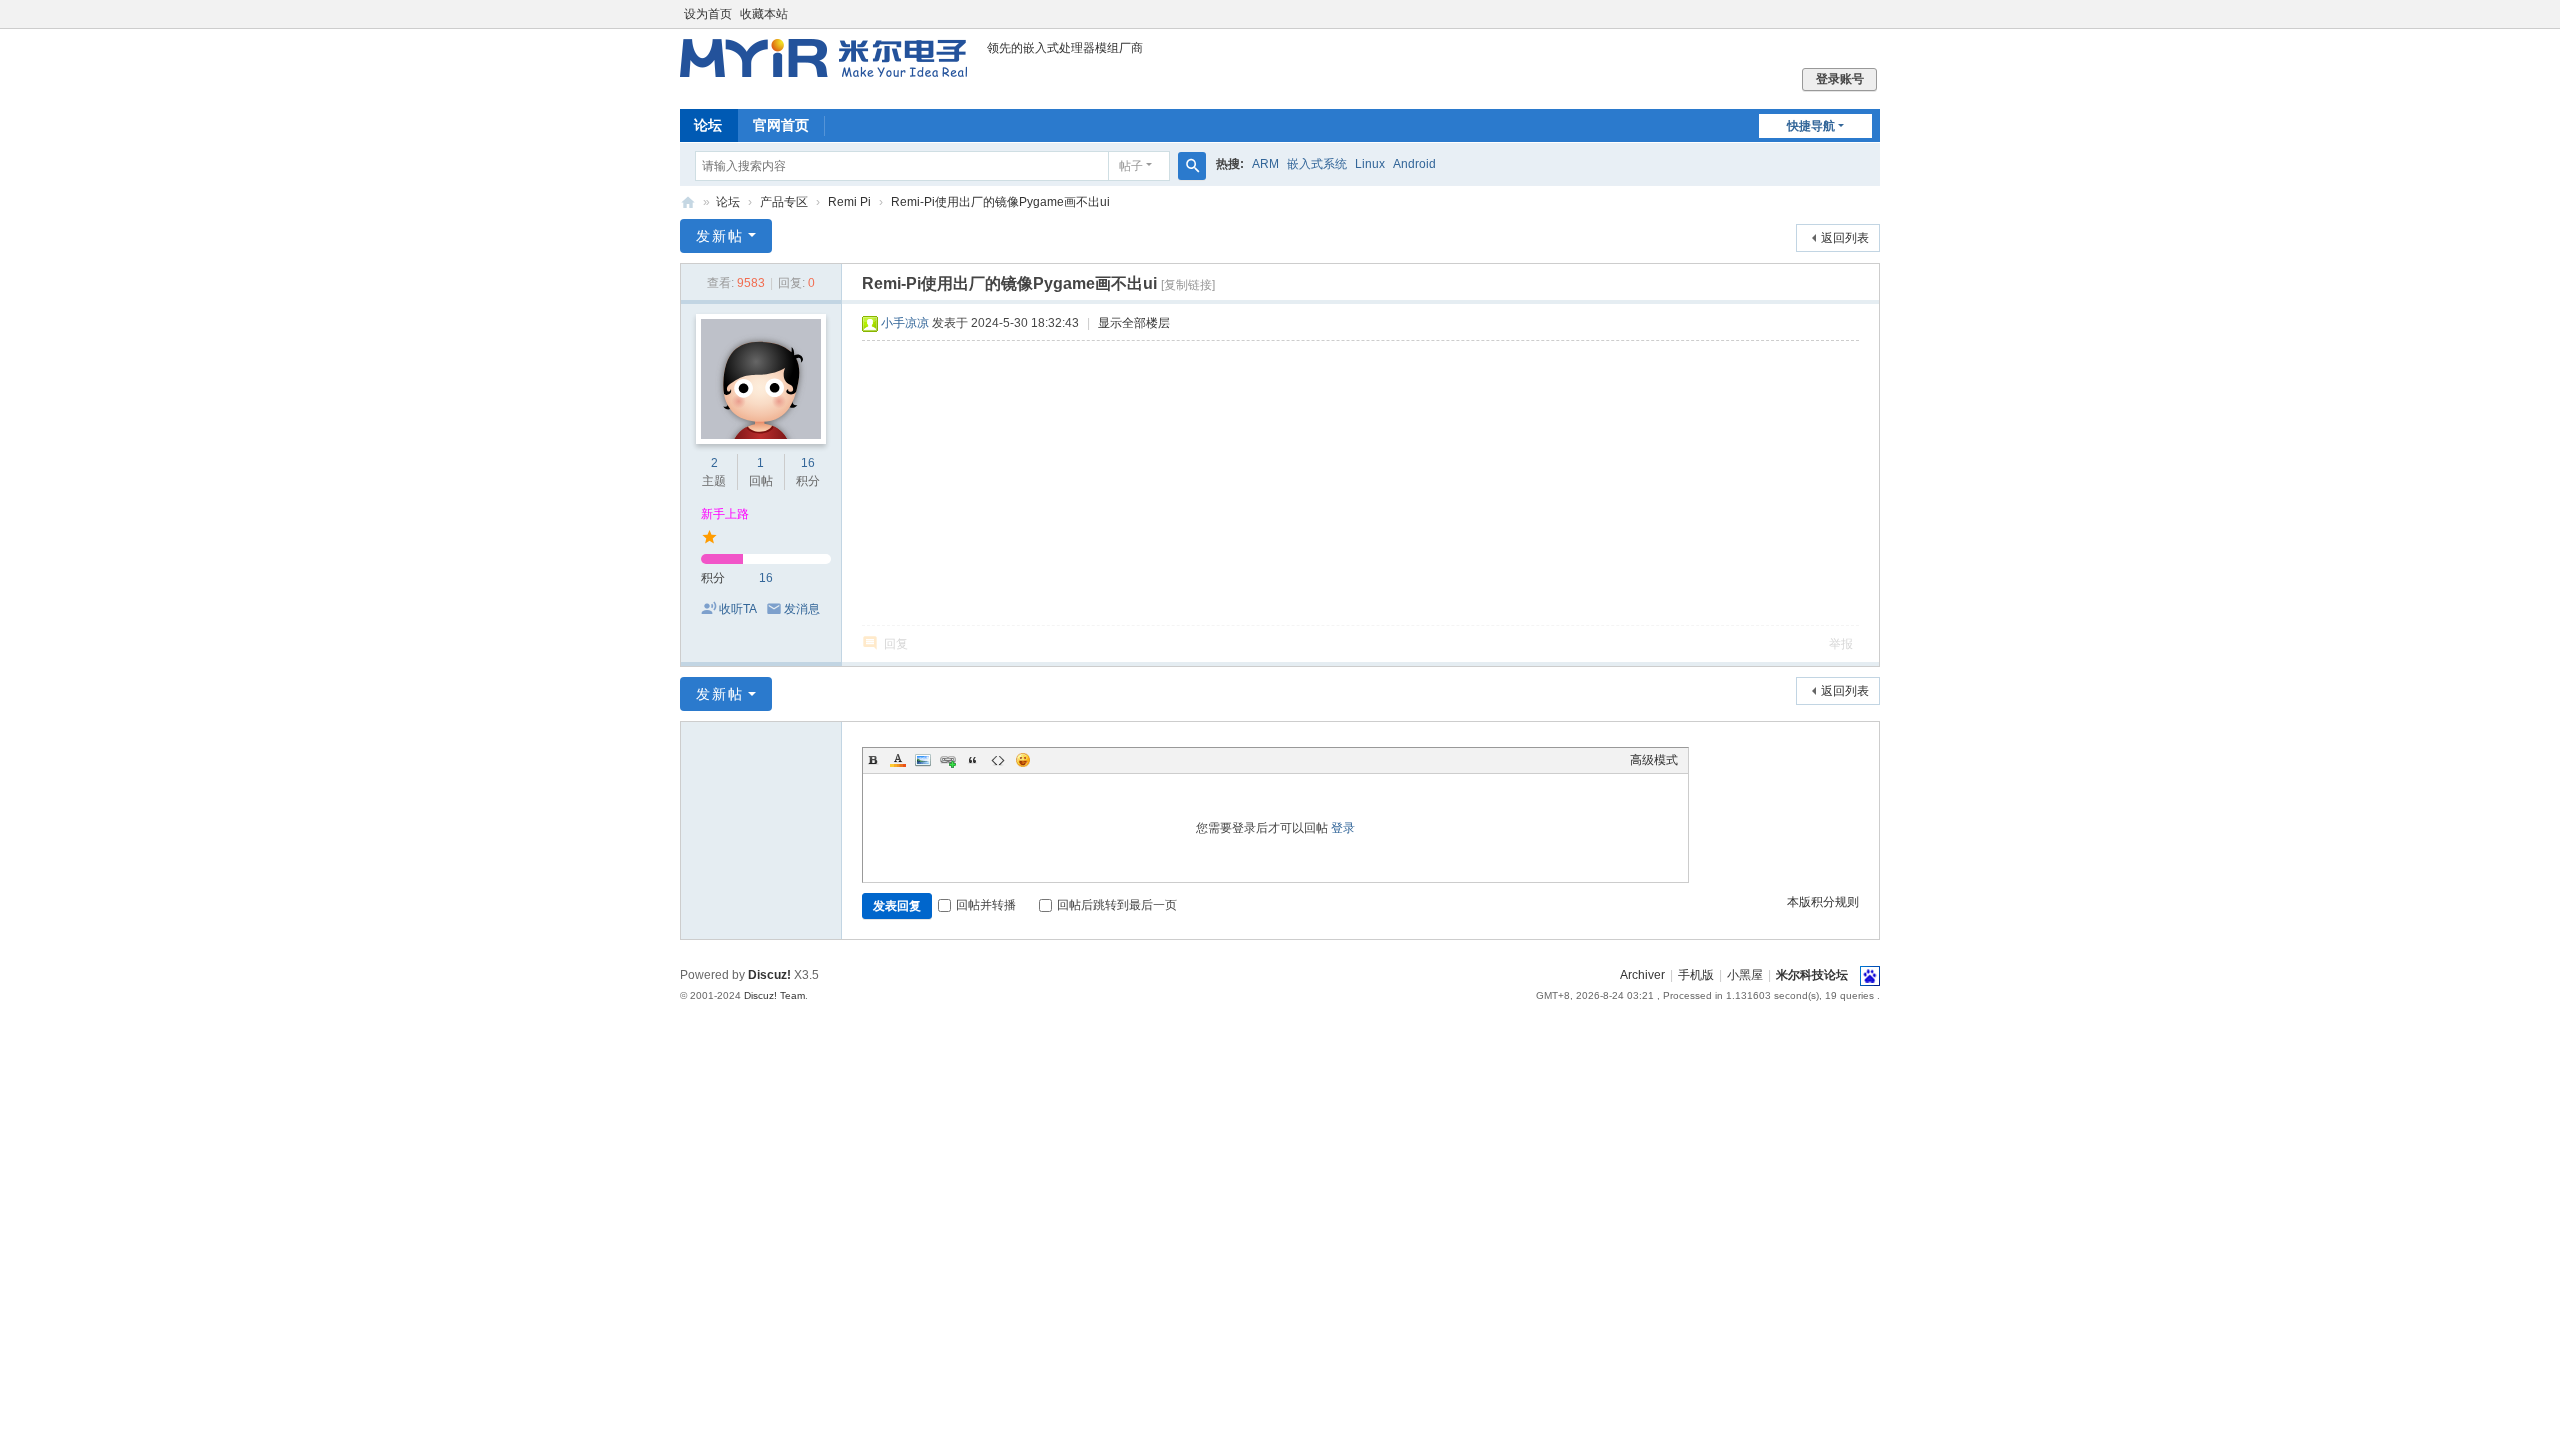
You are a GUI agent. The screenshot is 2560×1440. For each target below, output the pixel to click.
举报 (1841, 644)
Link (948, 760)
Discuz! (769, 975)
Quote (973, 760)
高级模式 (1654, 760)
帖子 (1131, 166)
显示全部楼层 (1134, 323)
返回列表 (1845, 238)
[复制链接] (1188, 285)
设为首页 (708, 14)
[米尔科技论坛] (823, 68)
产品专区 (784, 202)
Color (898, 760)
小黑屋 (1745, 975)
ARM (1265, 164)
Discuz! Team (774, 995)
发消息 (802, 609)
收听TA (738, 609)
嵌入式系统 (1317, 164)
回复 (896, 644)
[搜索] (1192, 166)
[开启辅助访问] (1875, 14)
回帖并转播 (986, 905)
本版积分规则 (1823, 902)
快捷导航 (1811, 126)
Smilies (1023, 760)
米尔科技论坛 (688, 202)
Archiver (1642, 975)
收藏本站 (764, 14)
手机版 (1696, 975)
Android (1414, 164)
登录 (1343, 828)
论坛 (708, 125)
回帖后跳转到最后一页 (1117, 905)
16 (808, 463)
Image (923, 760)
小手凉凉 (905, 323)
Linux (1370, 164)
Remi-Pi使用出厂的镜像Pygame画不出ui (1000, 202)
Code (998, 760)
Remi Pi (849, 202)
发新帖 (720, 236)
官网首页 (781, 125)
